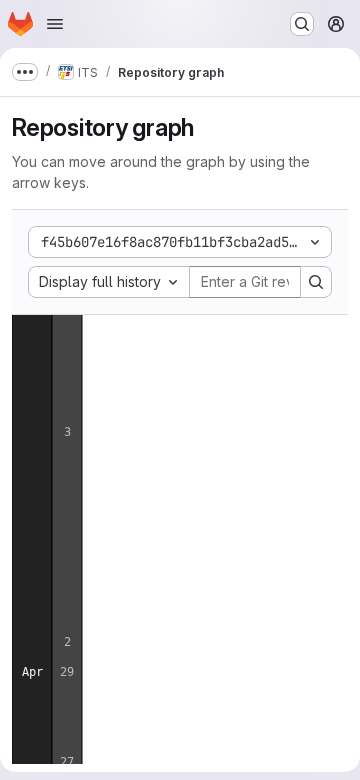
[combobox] (109, 282)
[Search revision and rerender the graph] (316, 282)
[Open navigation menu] (55, 24)
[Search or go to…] (302, 24)
